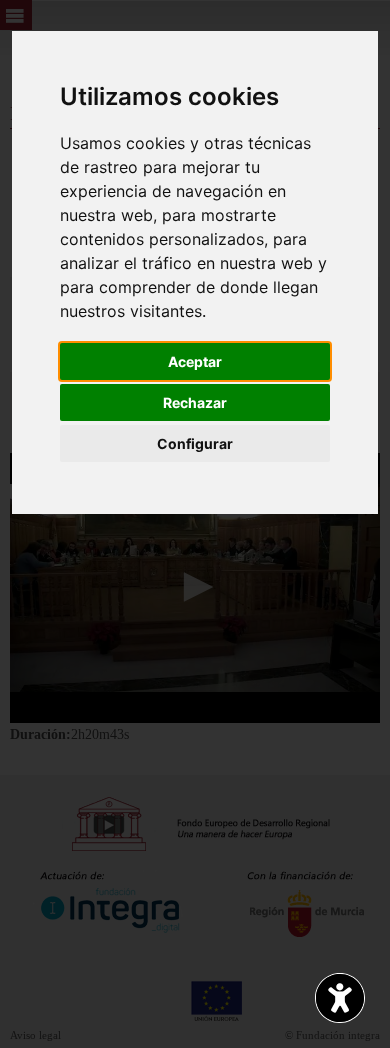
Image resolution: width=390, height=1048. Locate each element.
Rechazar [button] (195, 402)
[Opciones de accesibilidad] (340, 998)
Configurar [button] (195, 443)
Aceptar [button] (195, 361)
